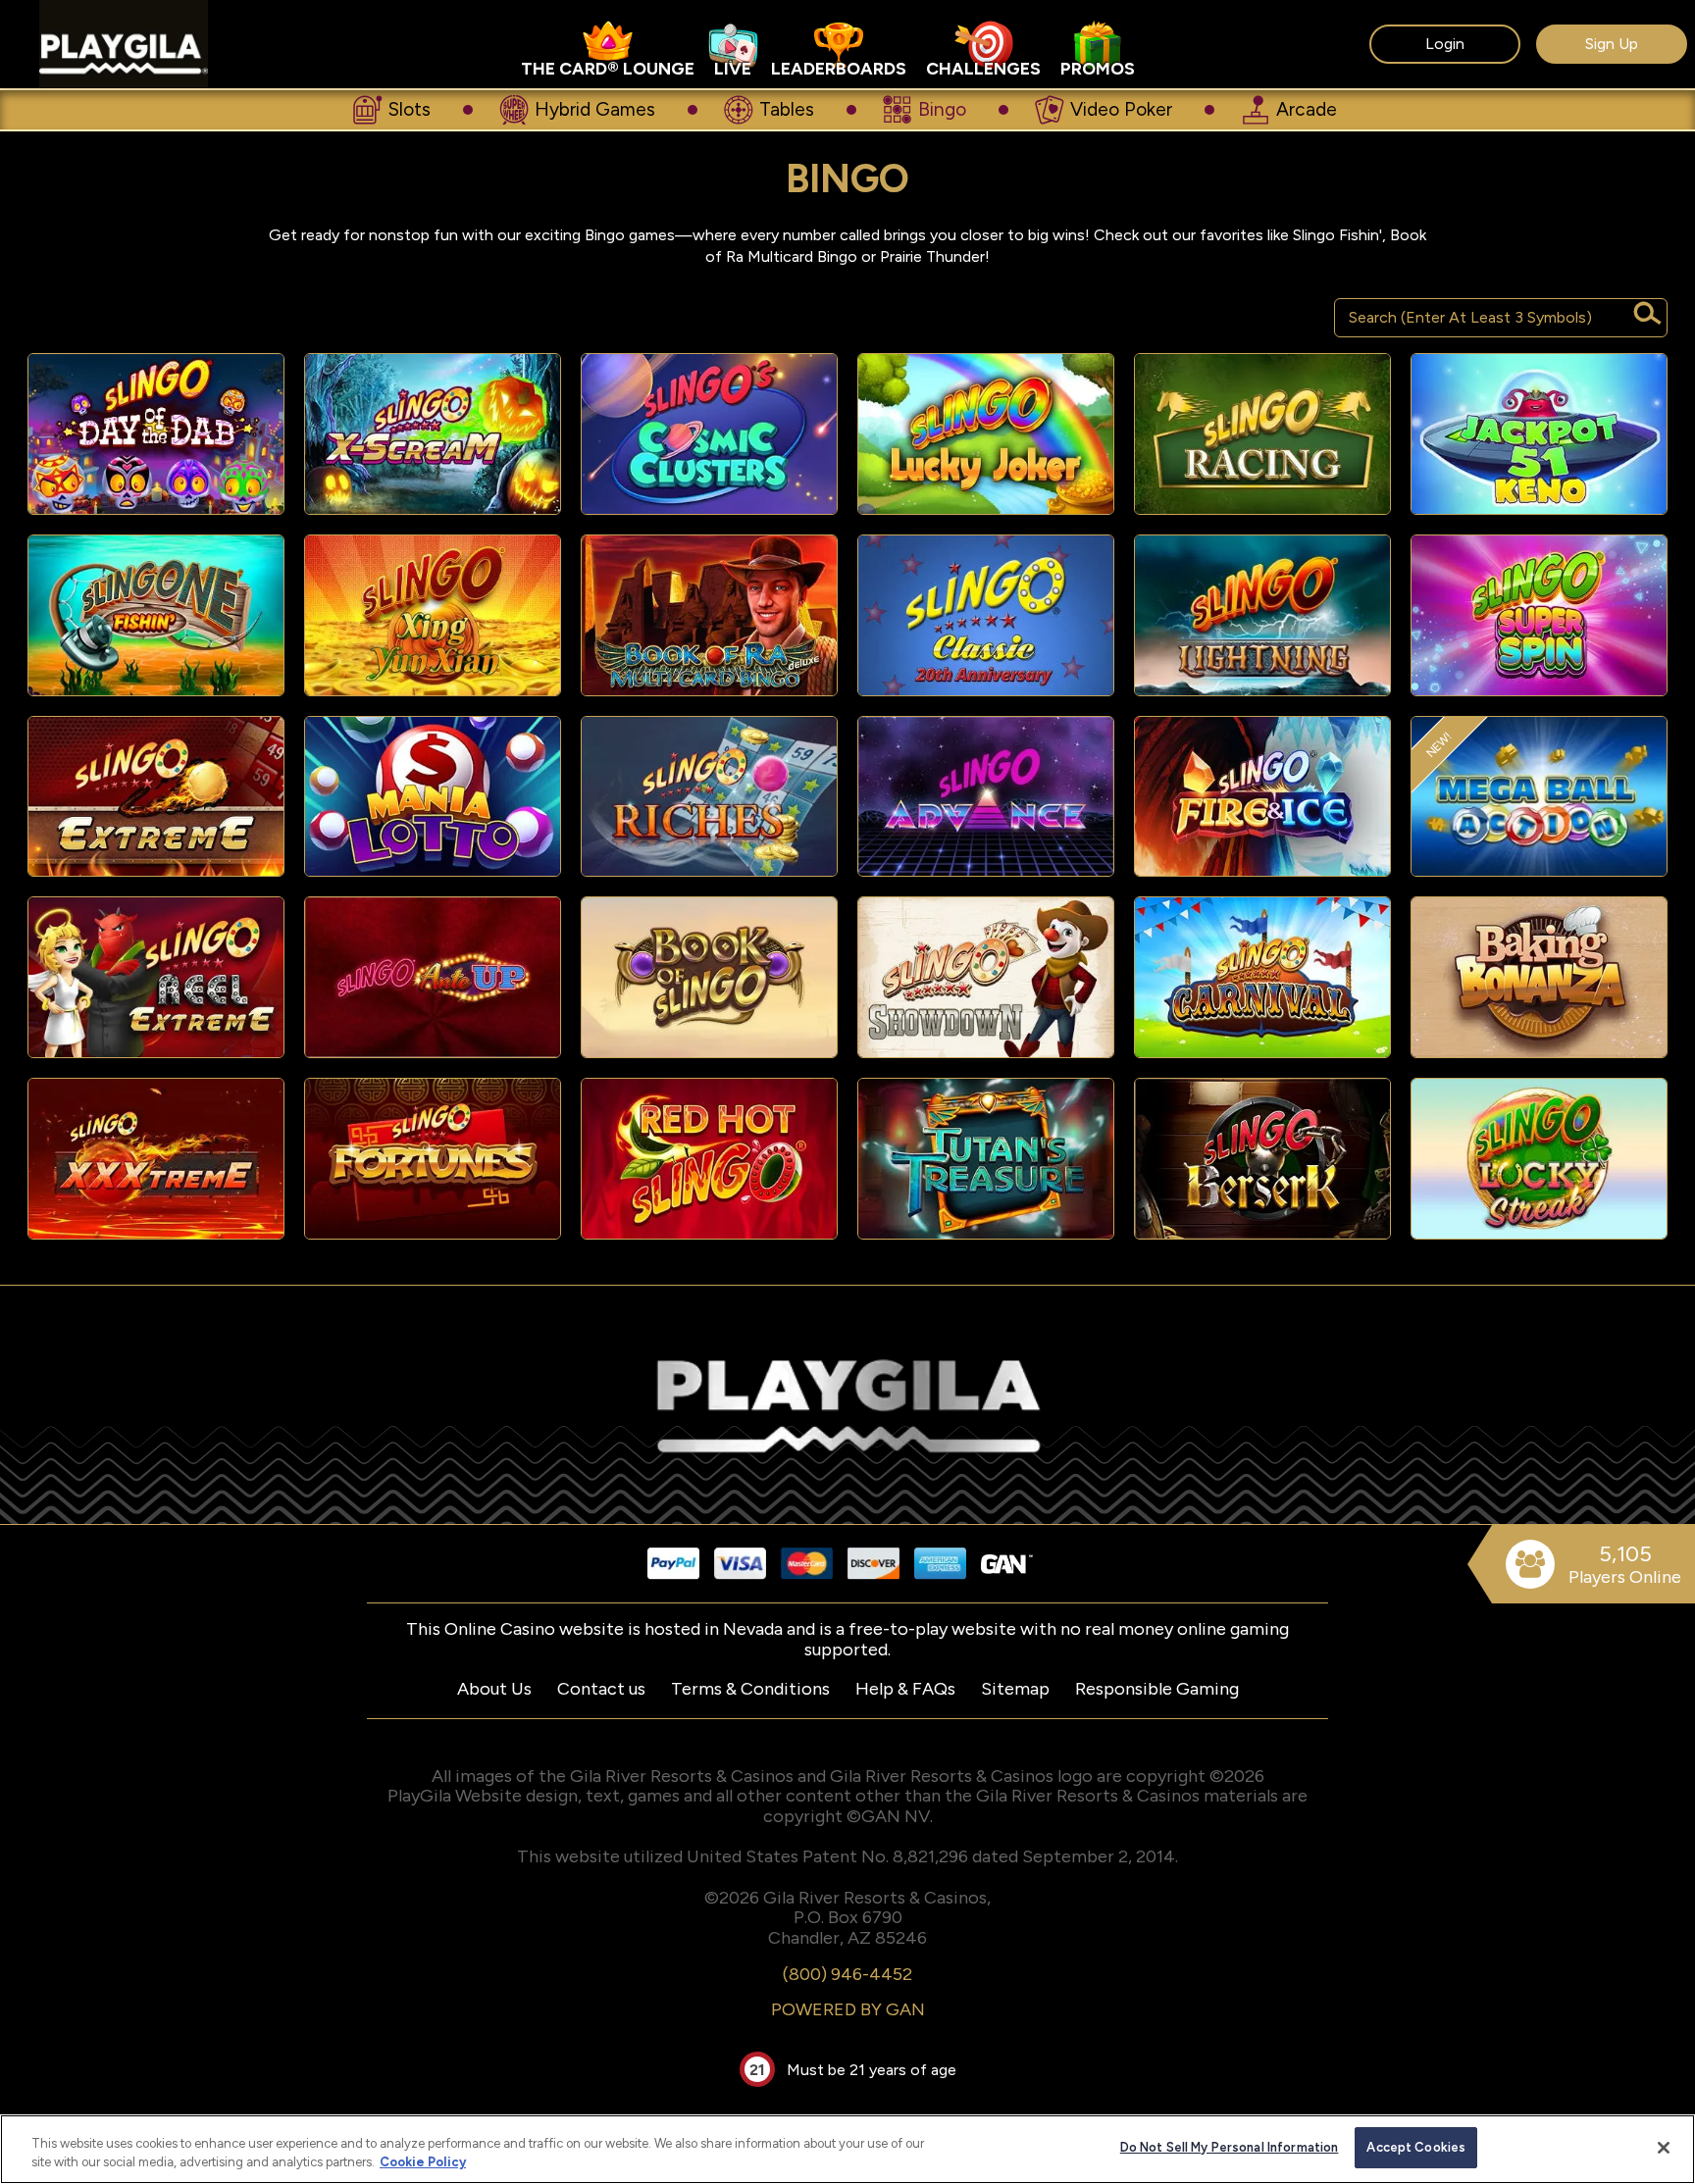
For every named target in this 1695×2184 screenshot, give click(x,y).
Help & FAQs (905, 1689)
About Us (494, 1689)
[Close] (1664, 2148)
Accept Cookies (1416, 2147)
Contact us (601, 1689)
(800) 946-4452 (847, 1974)
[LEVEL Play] (156, 434)
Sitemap (1015, 1689)
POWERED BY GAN (848, 2009)
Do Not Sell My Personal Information (1230, 2147)
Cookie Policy (423, 2163)
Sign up (1612, 44)
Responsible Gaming (1157, 1689)
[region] (847, 2149)
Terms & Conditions (750, 1689)
